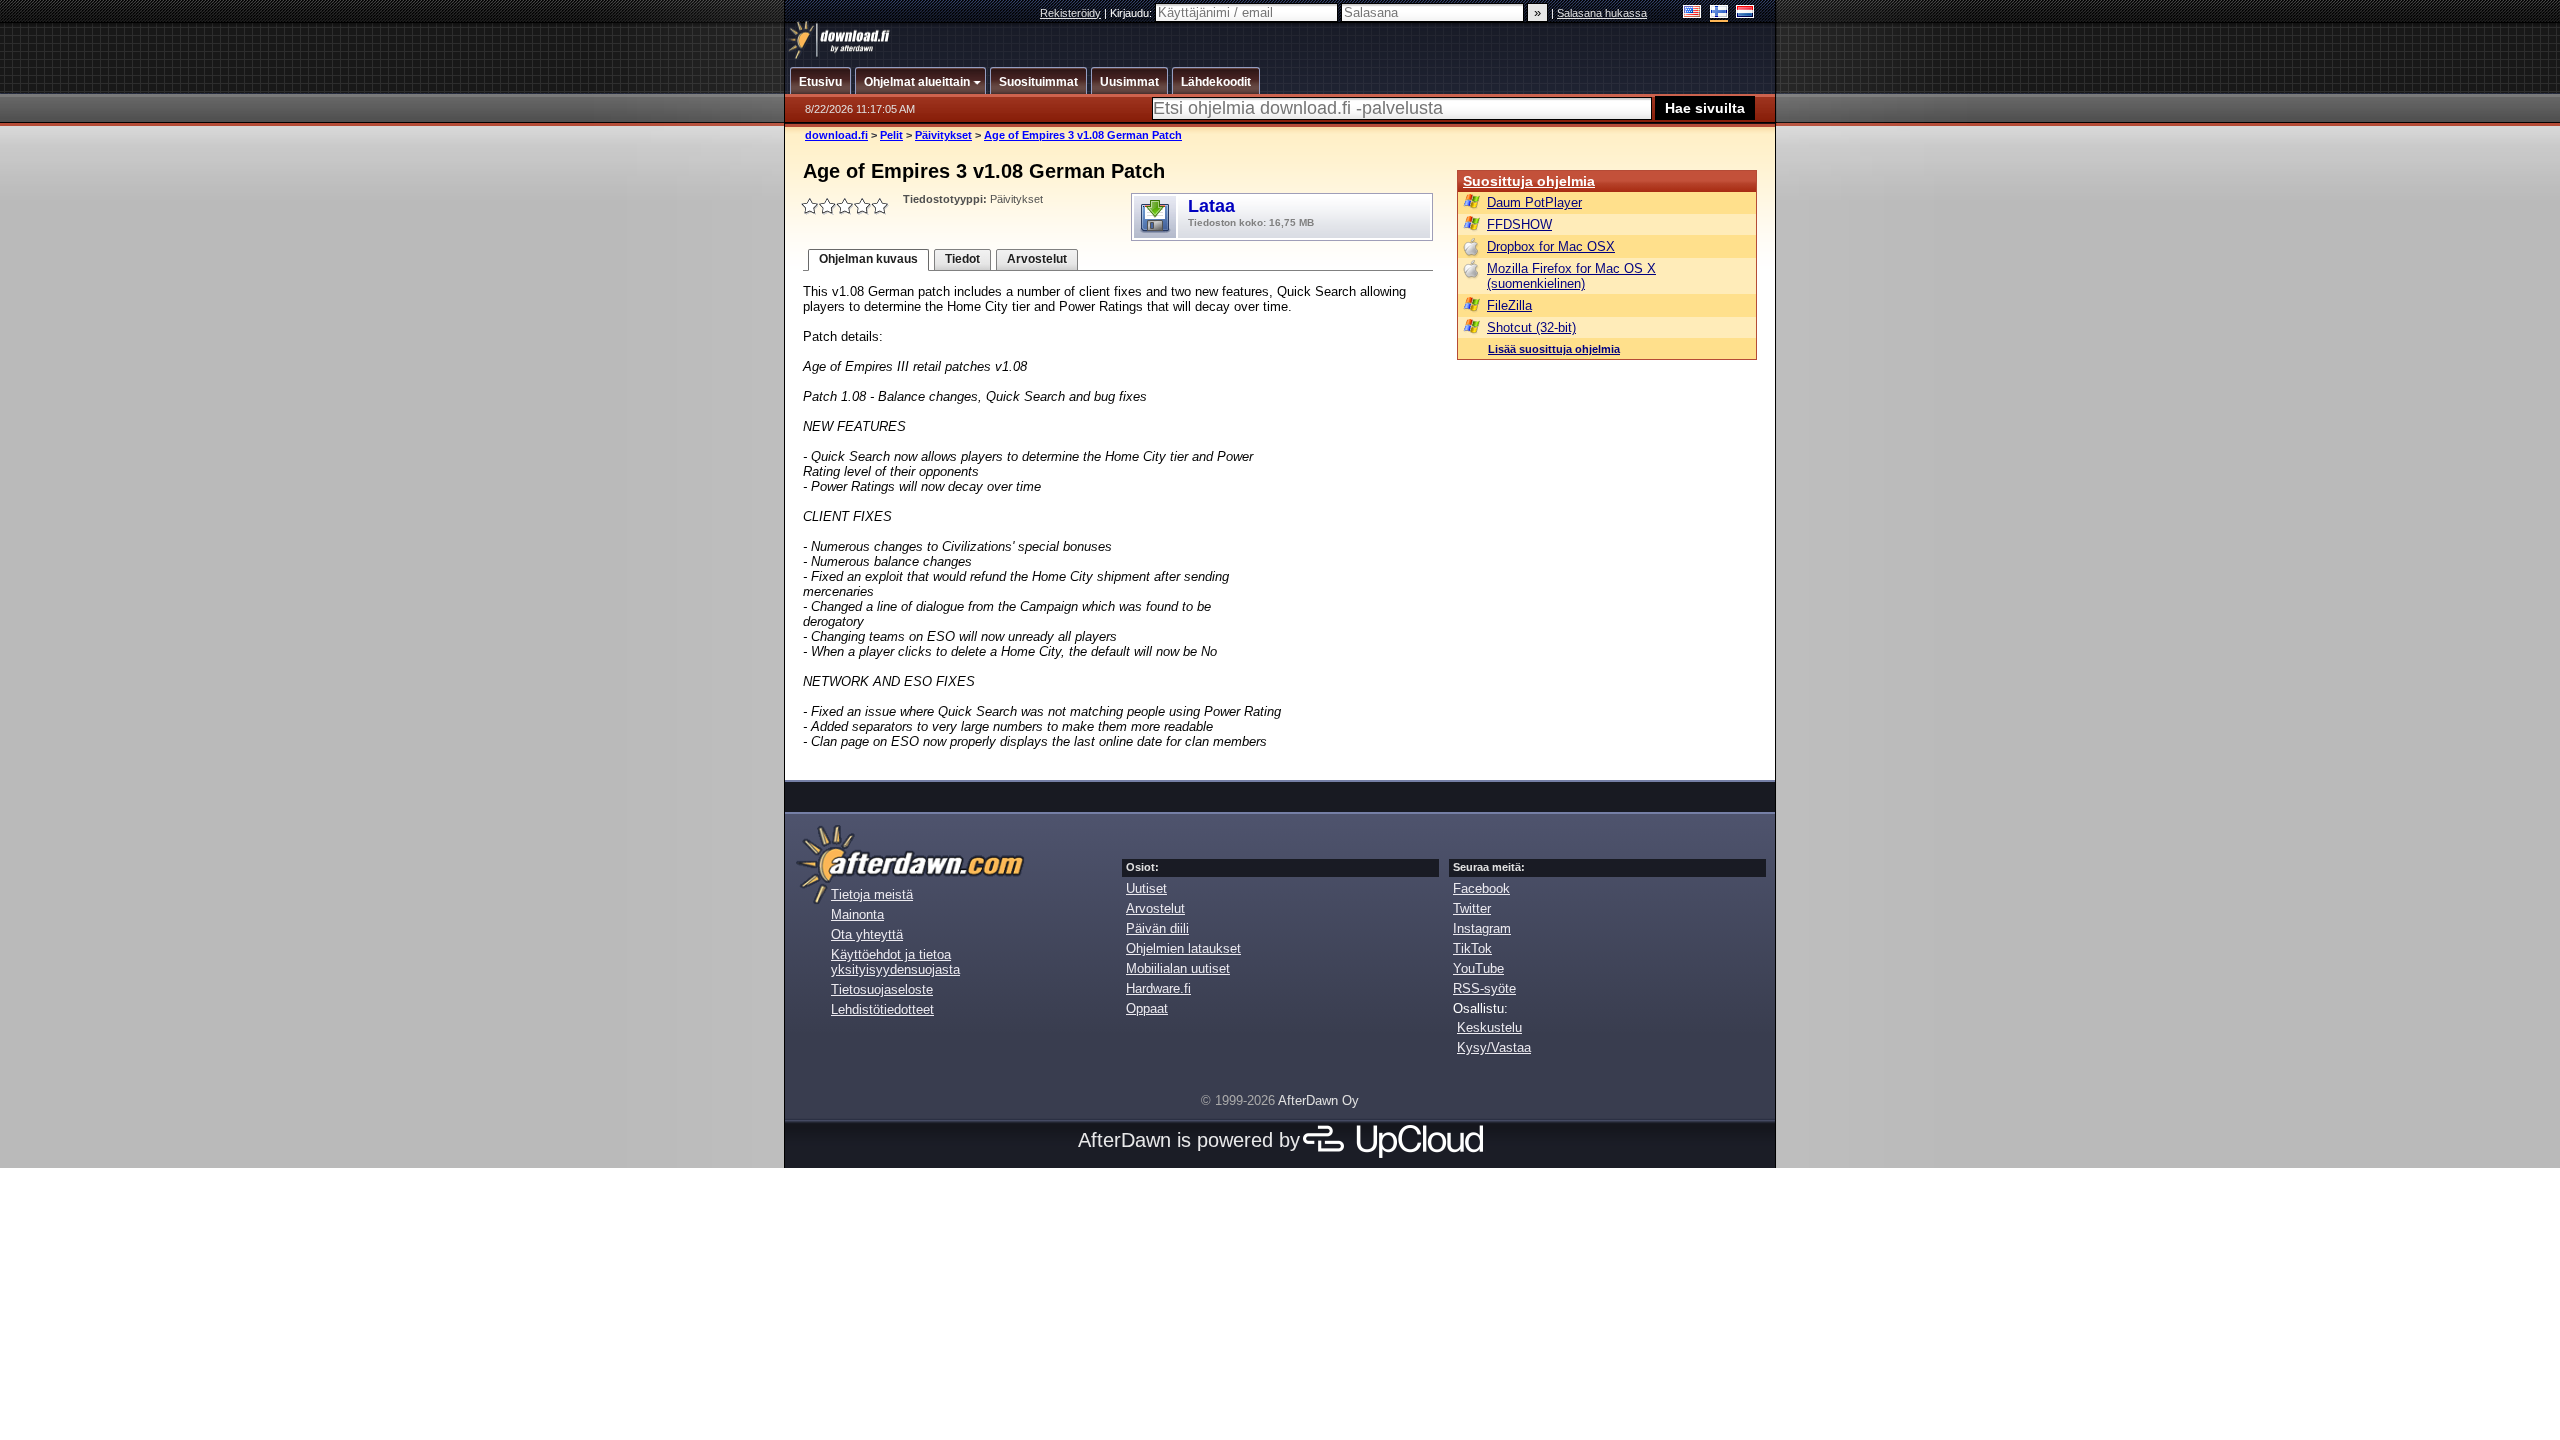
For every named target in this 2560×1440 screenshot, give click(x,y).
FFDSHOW (1519, 224)
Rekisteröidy (1070, 13)
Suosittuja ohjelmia (1529, 181)
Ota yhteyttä (867, 934)
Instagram (1482, 928)
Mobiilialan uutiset (1178, 968)
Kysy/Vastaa (1494, 1047)
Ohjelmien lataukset (1183, 948)
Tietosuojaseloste (882, 989)
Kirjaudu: (1132, 13)
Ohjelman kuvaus (868, 259)
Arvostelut (1037, 259)
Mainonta (857, 914)
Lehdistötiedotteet (882, 1009)
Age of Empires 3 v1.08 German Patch (1083, 135)
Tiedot (962, 259)
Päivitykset (943, 135)
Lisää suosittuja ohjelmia (1554, 349)
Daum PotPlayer (1534, 202)
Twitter (1472, 908)
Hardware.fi (1158, 988)
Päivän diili (1157, 928)
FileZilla (1509, 305)
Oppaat (1147, 1008)
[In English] (1692, 13)
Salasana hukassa (1602, 13)
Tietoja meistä (872, 894)
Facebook (1481, 888)
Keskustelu (1489, 1027)
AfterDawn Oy (1318, 1100)
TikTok (1472, 948)
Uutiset (1146, 888)
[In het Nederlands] (1745, 13)
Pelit (891, 135)
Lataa (1251, 212)
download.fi (836, 135)
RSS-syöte (1484, 988)
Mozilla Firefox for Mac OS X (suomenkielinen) (1571, 276)
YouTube (1478, 968)
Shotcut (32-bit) (1531, 327)
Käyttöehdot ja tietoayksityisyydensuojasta (895, 962)
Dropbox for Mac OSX (1551, 246)
